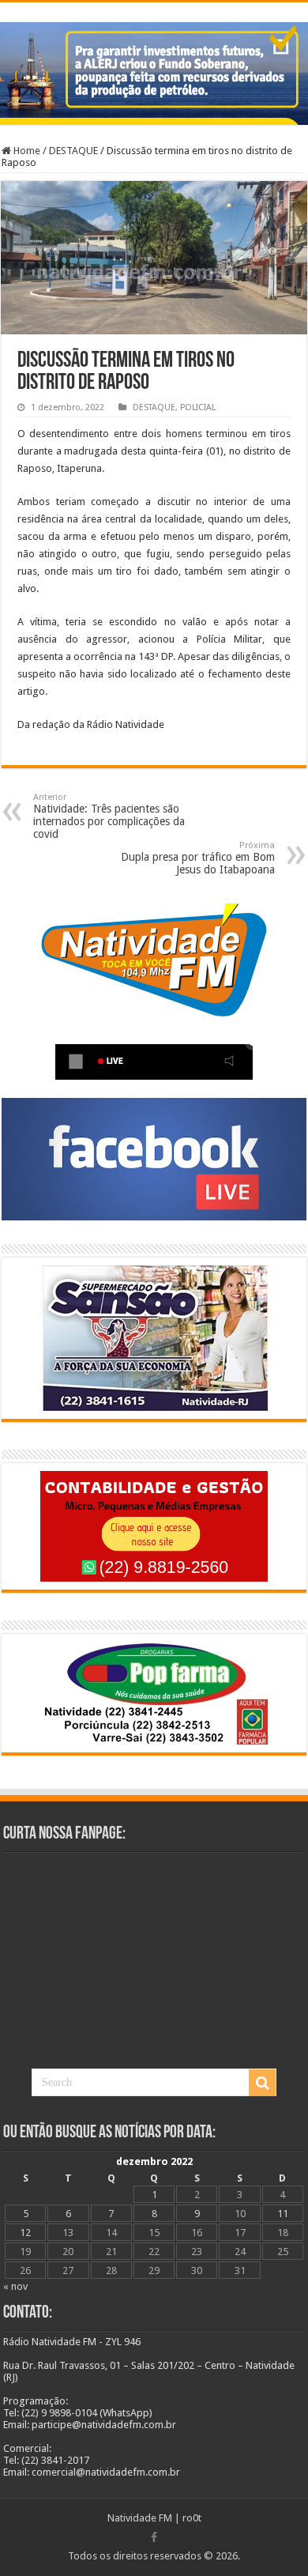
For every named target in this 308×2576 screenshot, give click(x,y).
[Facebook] (154, 2537)
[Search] (262, 2083)
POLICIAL (198, 407)
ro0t (192, 2518)
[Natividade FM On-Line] (154, 4)
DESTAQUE (73, 151)
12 (25, 2233)
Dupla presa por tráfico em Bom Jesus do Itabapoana (198, 858)
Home (26, 151)
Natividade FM (140, 2518)
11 (283, 2214)
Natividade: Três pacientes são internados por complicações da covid (109, 816)
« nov (15, 2286)
